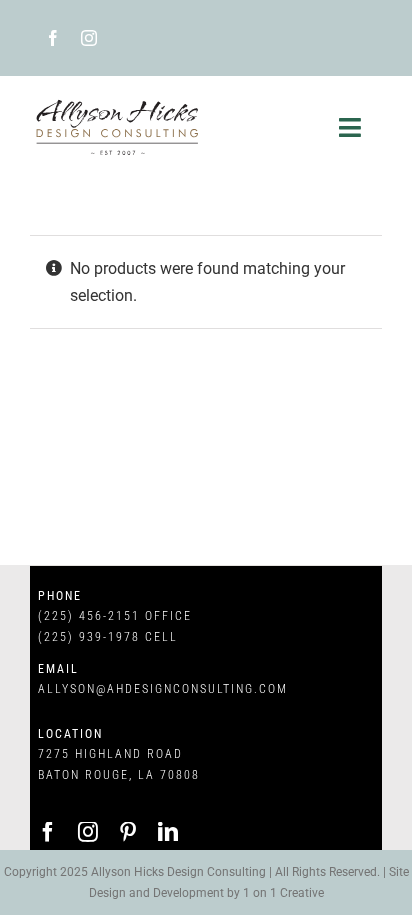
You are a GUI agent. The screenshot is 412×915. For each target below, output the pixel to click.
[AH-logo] (118, 103)
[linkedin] (168, 832)
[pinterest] (128, 832)
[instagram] (89, 38)
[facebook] (53, 38)
